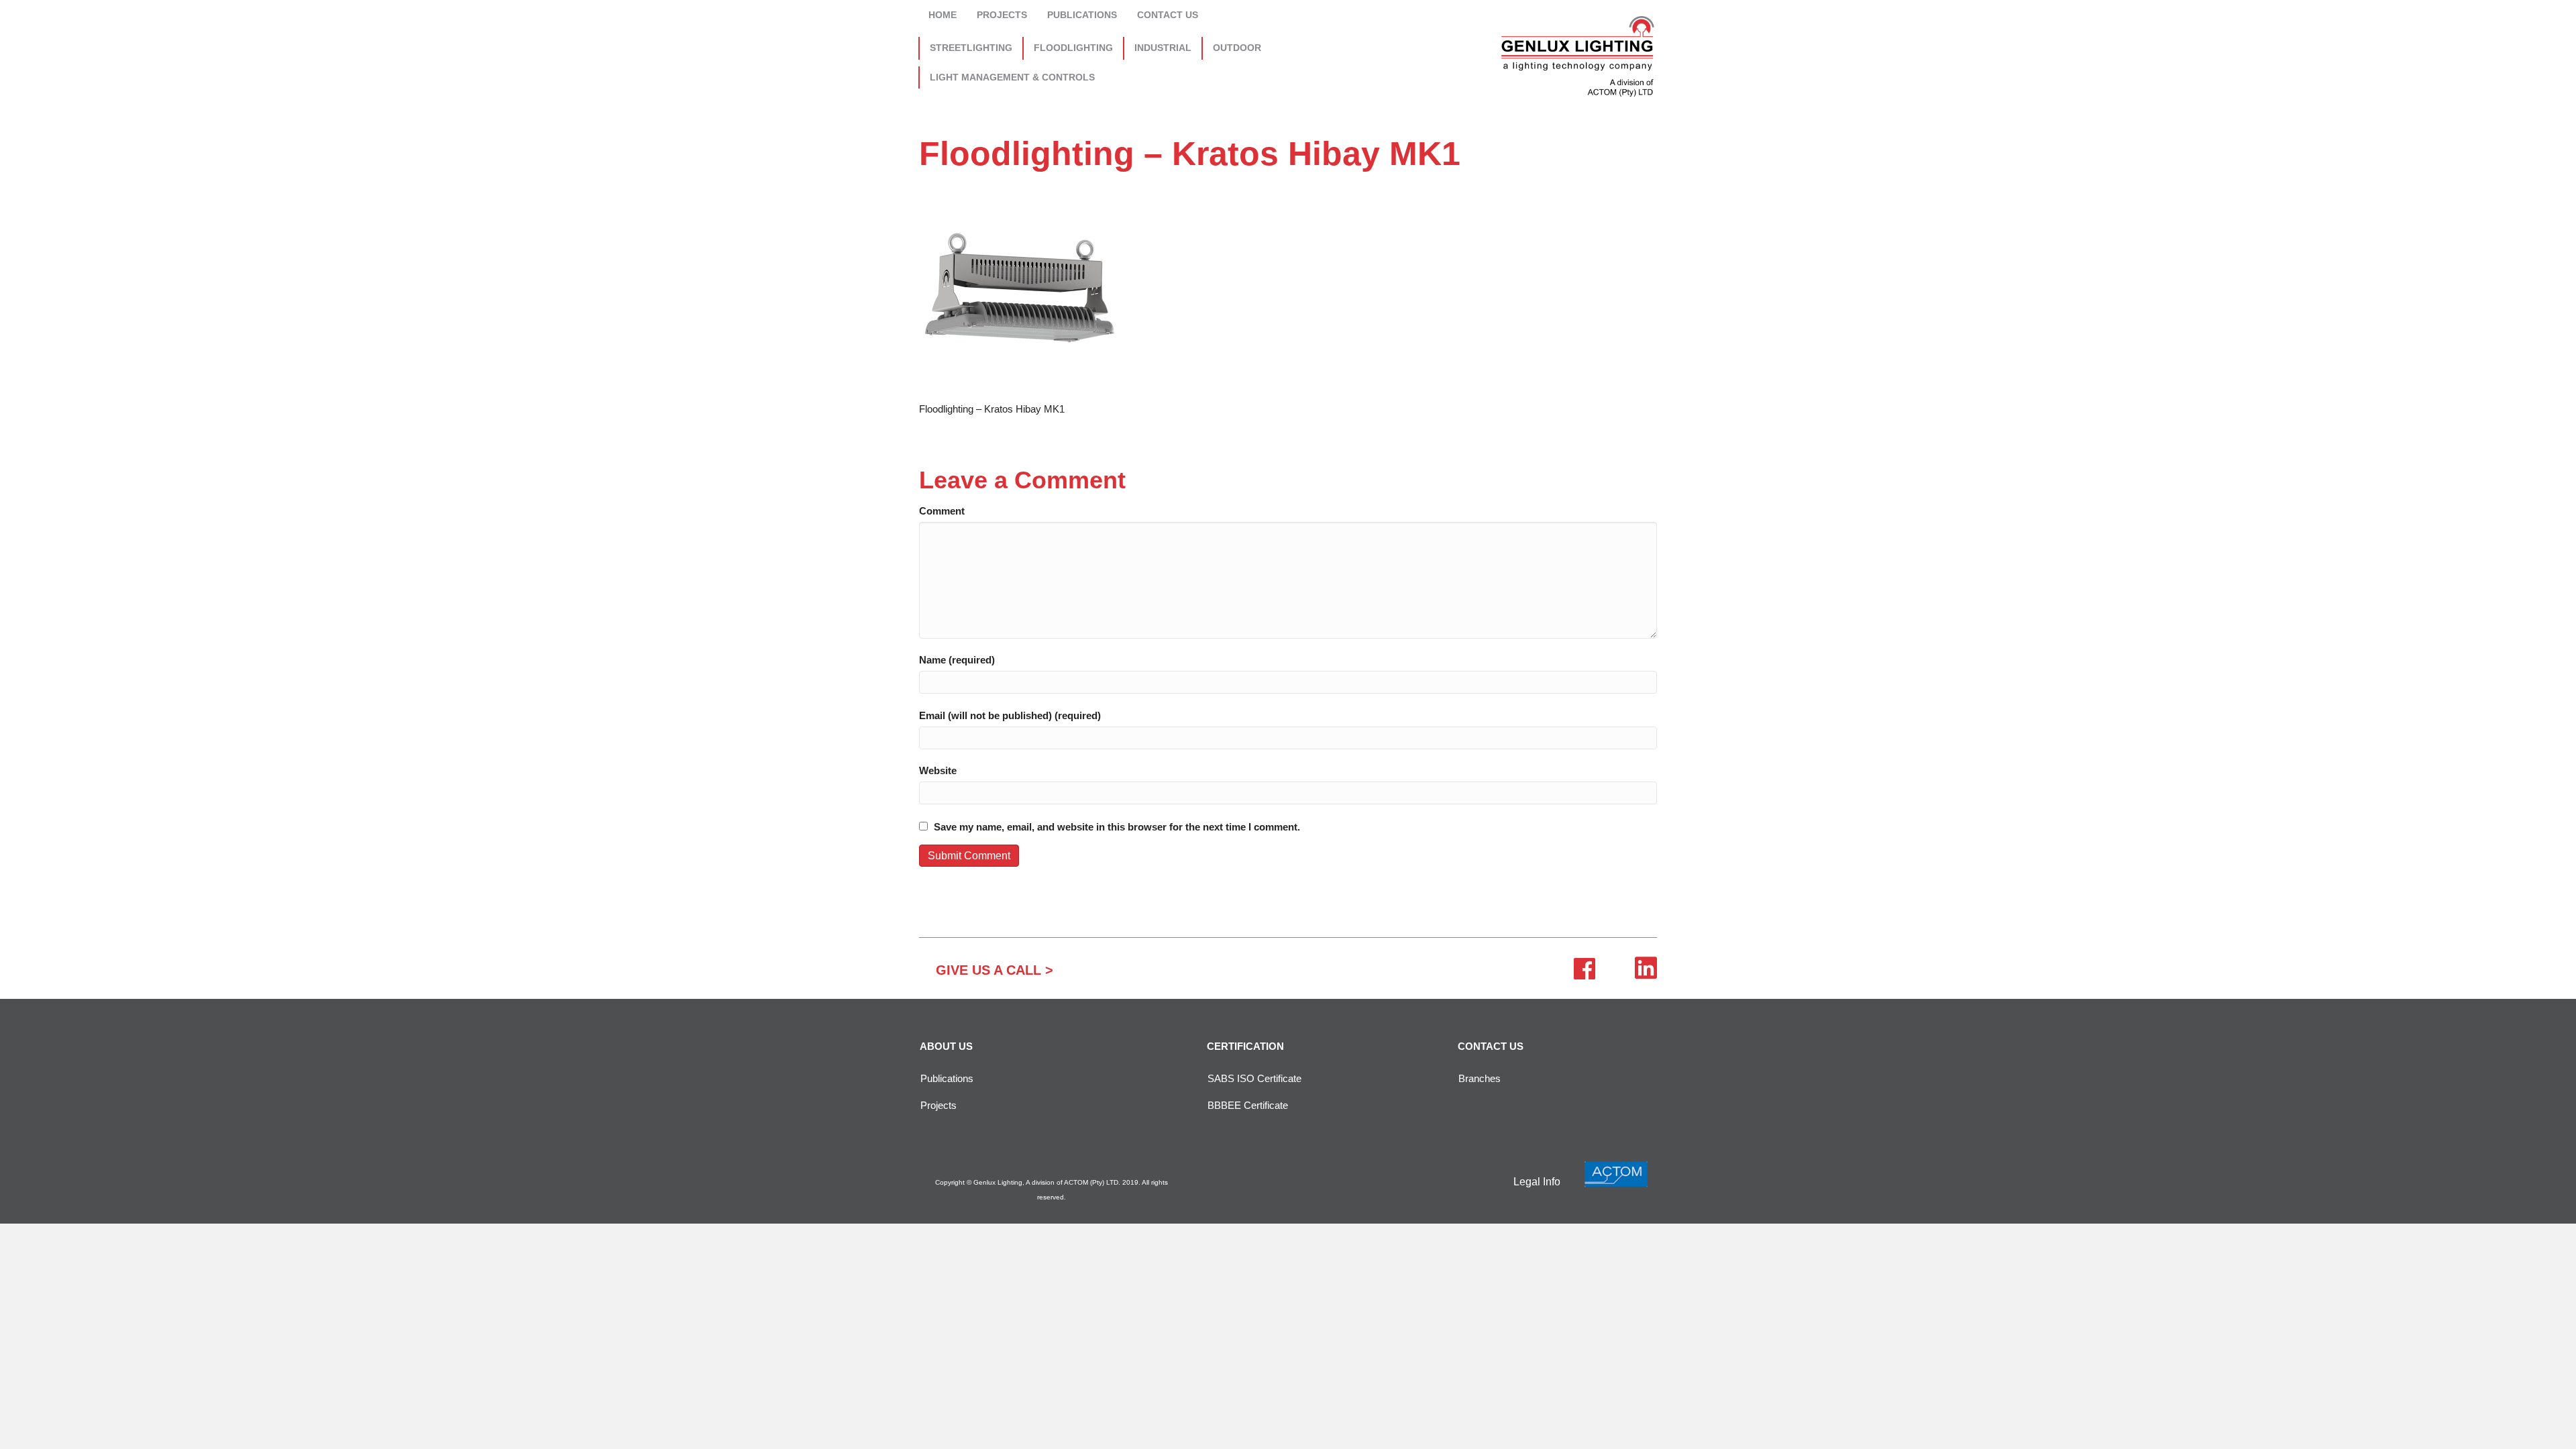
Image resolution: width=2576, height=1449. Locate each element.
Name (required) (957, 660)
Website (938, 770)
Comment (942, 511)
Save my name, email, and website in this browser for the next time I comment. (1117, 827)
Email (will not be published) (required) (1010, 715)
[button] (995, 970)
